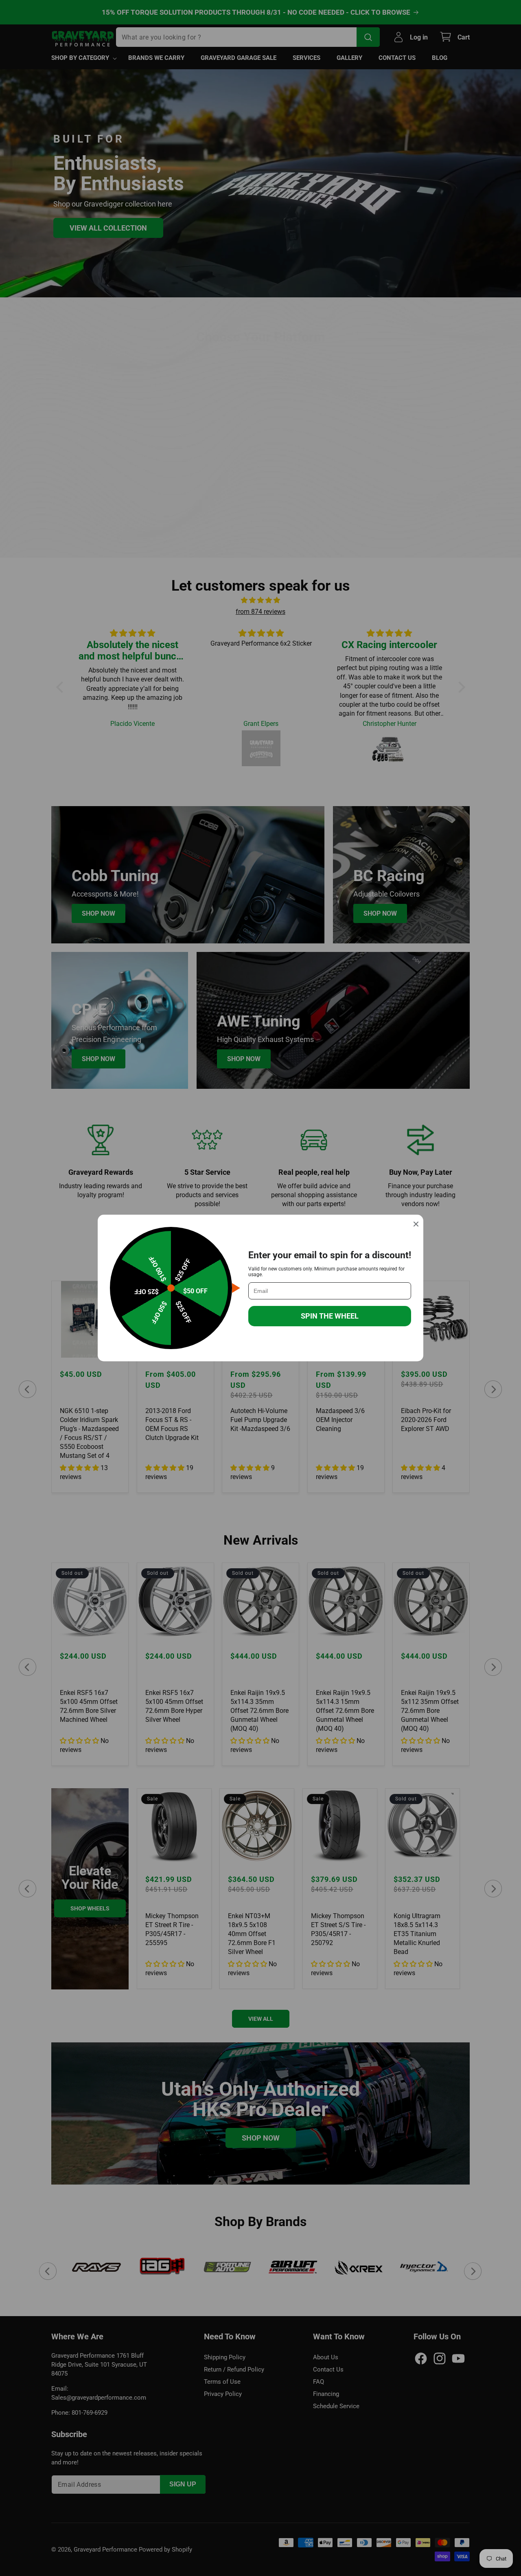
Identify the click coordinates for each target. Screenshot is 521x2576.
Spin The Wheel (330, 1316)
